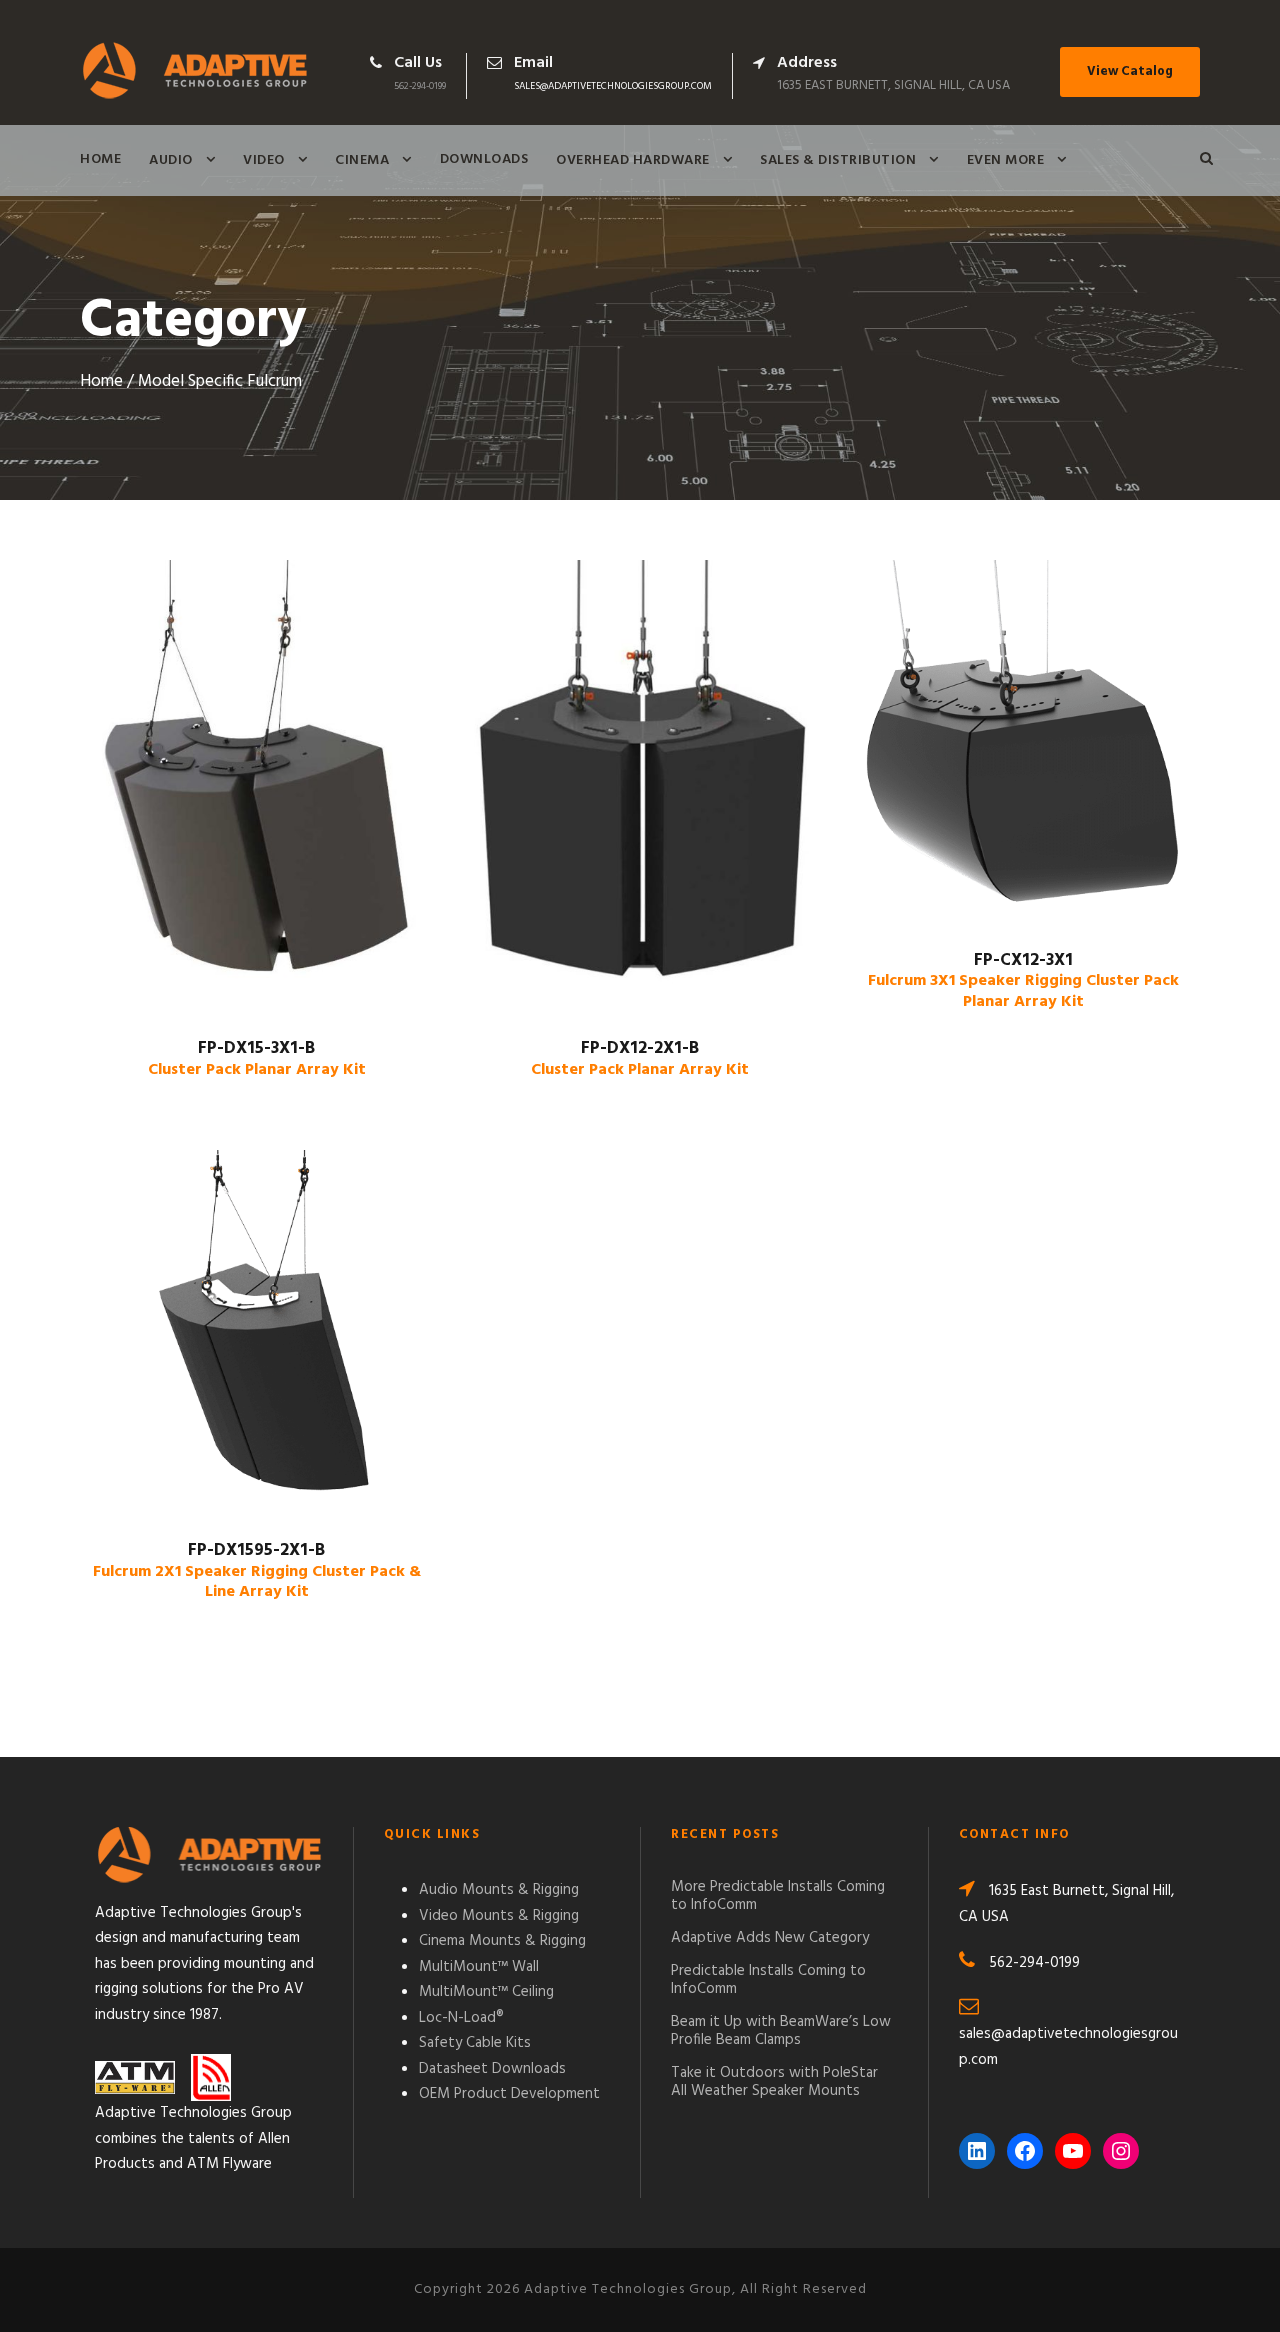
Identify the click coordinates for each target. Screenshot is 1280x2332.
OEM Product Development (509, 2094)
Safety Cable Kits (475, 2043)
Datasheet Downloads (492, 2069)
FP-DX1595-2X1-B (257, 1571)
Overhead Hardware (633, 160)
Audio (171, 160)
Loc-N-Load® (461, 2018)
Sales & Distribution (838, 160)
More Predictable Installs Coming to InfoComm (778, 1896)
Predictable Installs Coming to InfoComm (768, 1980)
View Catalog (1130, 71)
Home (100, 159)
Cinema (362, 160)
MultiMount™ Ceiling (486, 1992)
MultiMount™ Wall (479, 1967)
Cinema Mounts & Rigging (502, 1941)
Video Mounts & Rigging (499, 1916)
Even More (1006, 160)
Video (264, 160)
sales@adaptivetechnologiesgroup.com (613, 86)
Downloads (484, 159)
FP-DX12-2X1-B (640, 1058)
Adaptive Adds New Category (770, 1938)
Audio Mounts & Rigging (499, 1890)
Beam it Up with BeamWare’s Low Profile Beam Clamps (781, 2031)
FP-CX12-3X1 (1023, 981)
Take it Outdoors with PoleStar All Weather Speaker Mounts (774, 2082)
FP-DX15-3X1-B (257, 1058)
